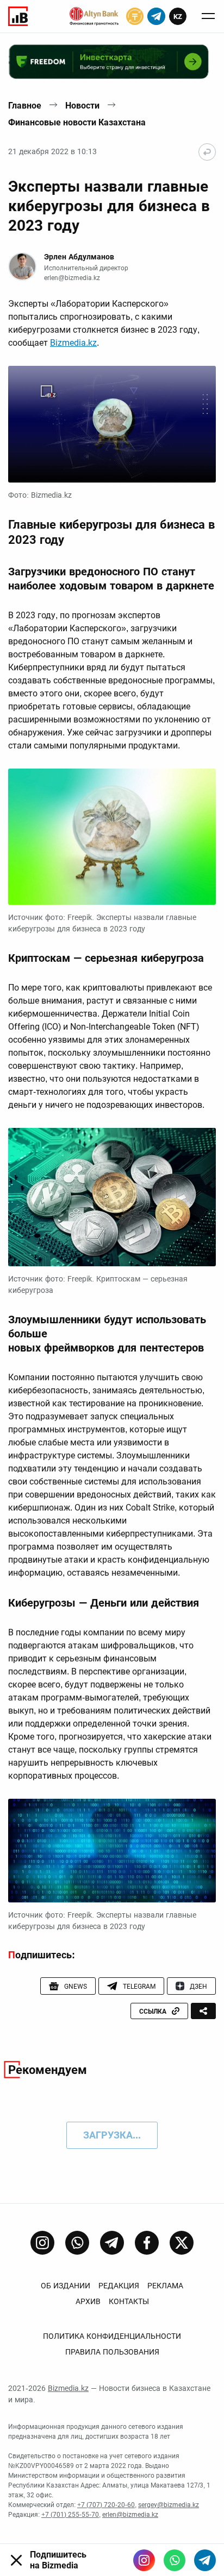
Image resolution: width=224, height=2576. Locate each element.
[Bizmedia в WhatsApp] (175, 2560)
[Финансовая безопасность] (94, 16)
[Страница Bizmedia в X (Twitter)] (182, 2243)
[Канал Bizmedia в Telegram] (112, 2243)
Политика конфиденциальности (112, 2336)
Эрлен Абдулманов (79, 257)
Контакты (129, 2301)
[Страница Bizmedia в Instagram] (42, 2243)
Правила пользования (112, 2352)
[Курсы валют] (135, 16)
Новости (82, 106)
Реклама (165, 2286)
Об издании (66, 2286)
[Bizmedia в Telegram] (205, 2560)
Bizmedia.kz (73, 343)
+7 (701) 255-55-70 (70, 2515)
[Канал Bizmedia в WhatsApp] (77, 2243)
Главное (25, 106)
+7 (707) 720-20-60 (106, 2505)
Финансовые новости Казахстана (77, 122)
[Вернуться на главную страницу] (207, 152)
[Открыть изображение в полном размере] (112, 424)
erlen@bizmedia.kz (72, 278)
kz (178, 17)
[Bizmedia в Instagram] (144, 2560)
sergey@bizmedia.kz (169, 2505)
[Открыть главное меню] (208, 16)
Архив (88, 2301)
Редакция (119, 2286)
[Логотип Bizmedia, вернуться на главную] (18, 16)
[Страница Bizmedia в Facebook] (147, 2243)
